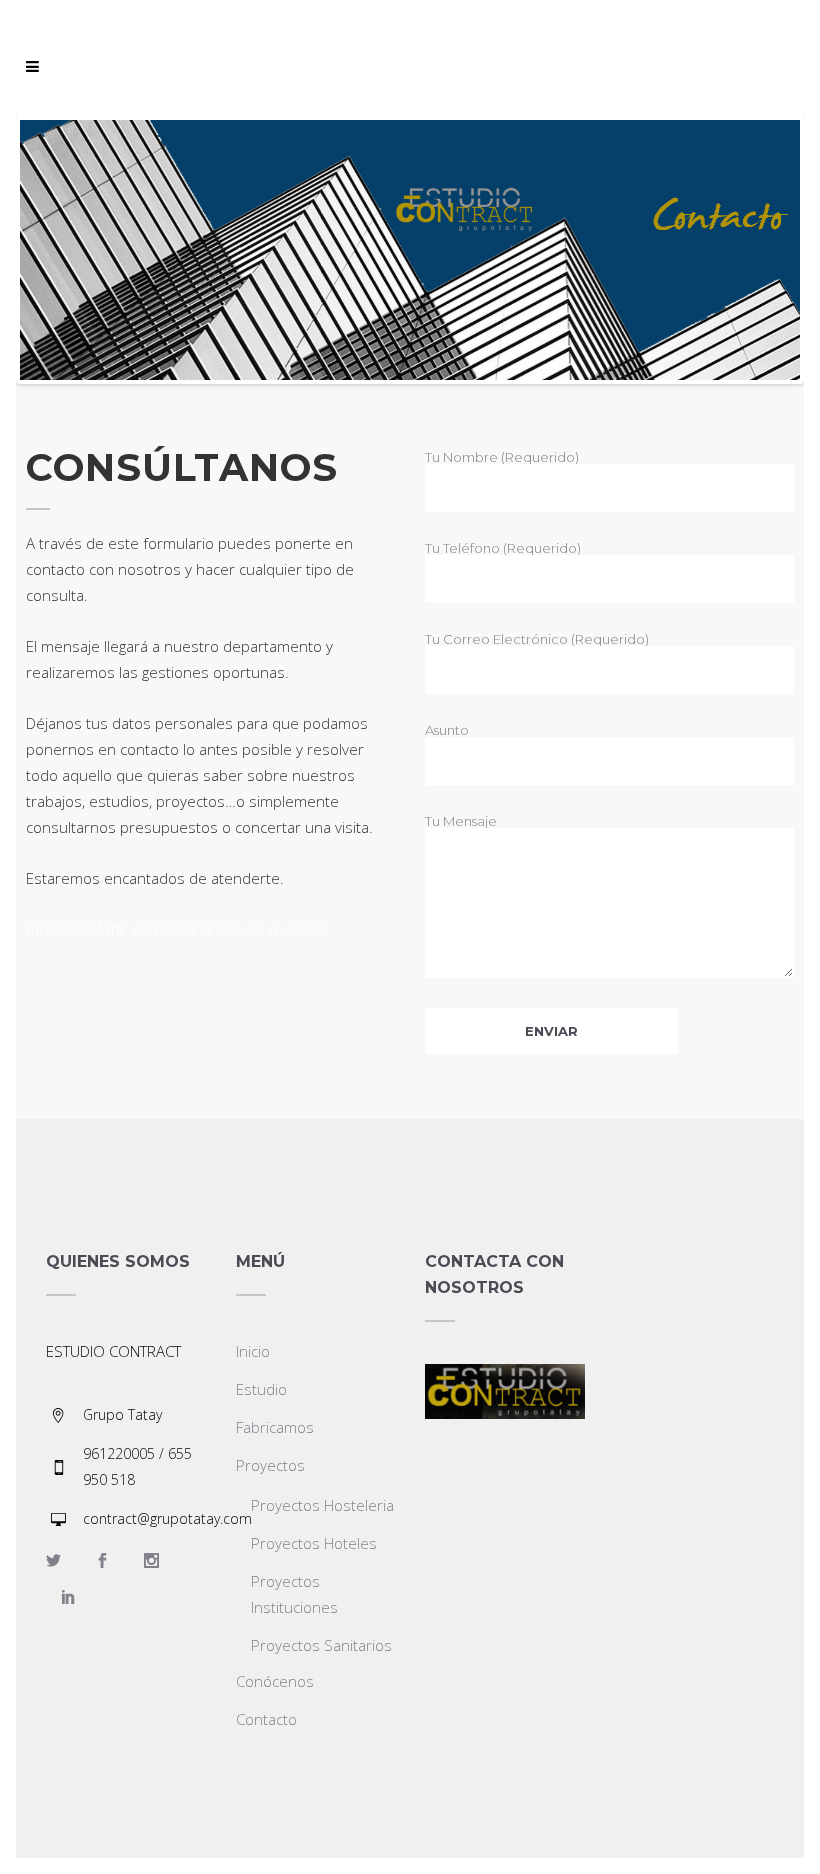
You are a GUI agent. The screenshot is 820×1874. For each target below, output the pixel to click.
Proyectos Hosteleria (322, 1505)
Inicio (253, 1351)
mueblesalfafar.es (88, 929)
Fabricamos (275, 1427)
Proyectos (270, 1465)
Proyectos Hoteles (314, 1543)
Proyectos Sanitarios (321, 1645)
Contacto (266, 1719)
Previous (50, 250)
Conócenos (275, 1681)
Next (770, 250)
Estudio (261, 1389)
